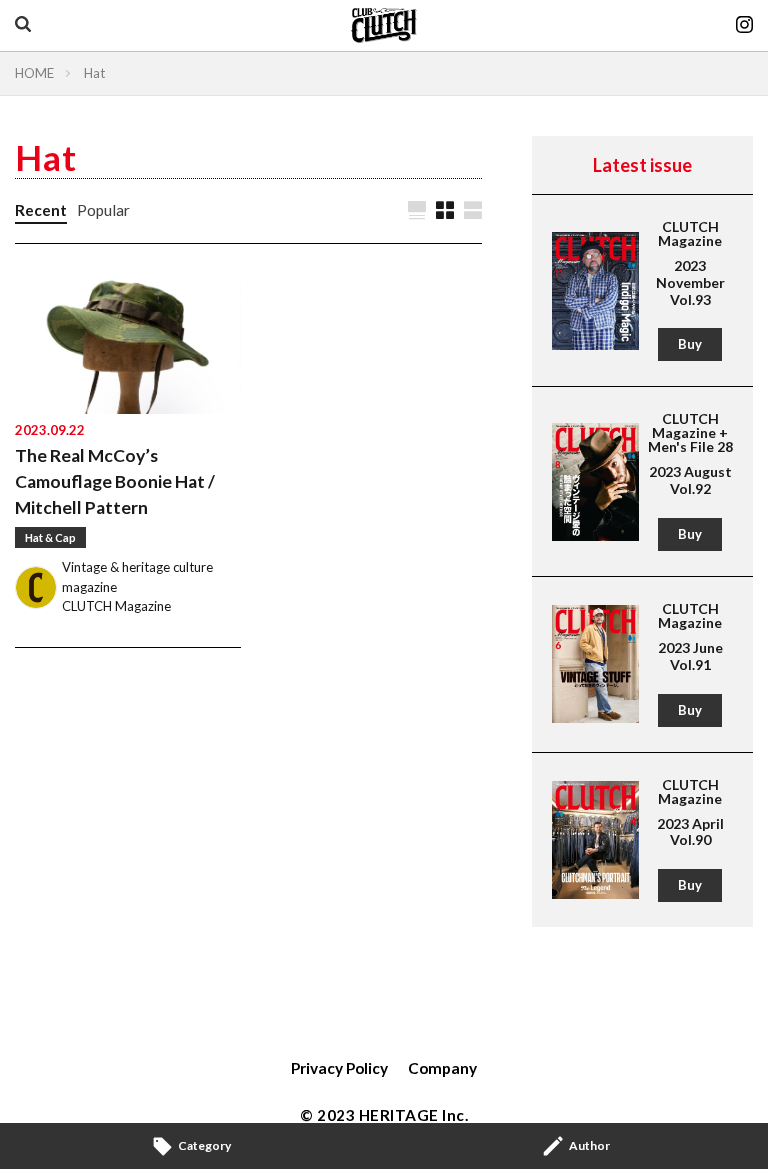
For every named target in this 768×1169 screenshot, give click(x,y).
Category (204, 1145)
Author (589, 1145)
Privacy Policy (339, 1068)
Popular (103, 210)
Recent (41, 210)
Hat (94, 73)
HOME (34, 73)
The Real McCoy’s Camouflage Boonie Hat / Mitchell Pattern (115, 482)
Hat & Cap (50, 537)
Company (442, 1068)
